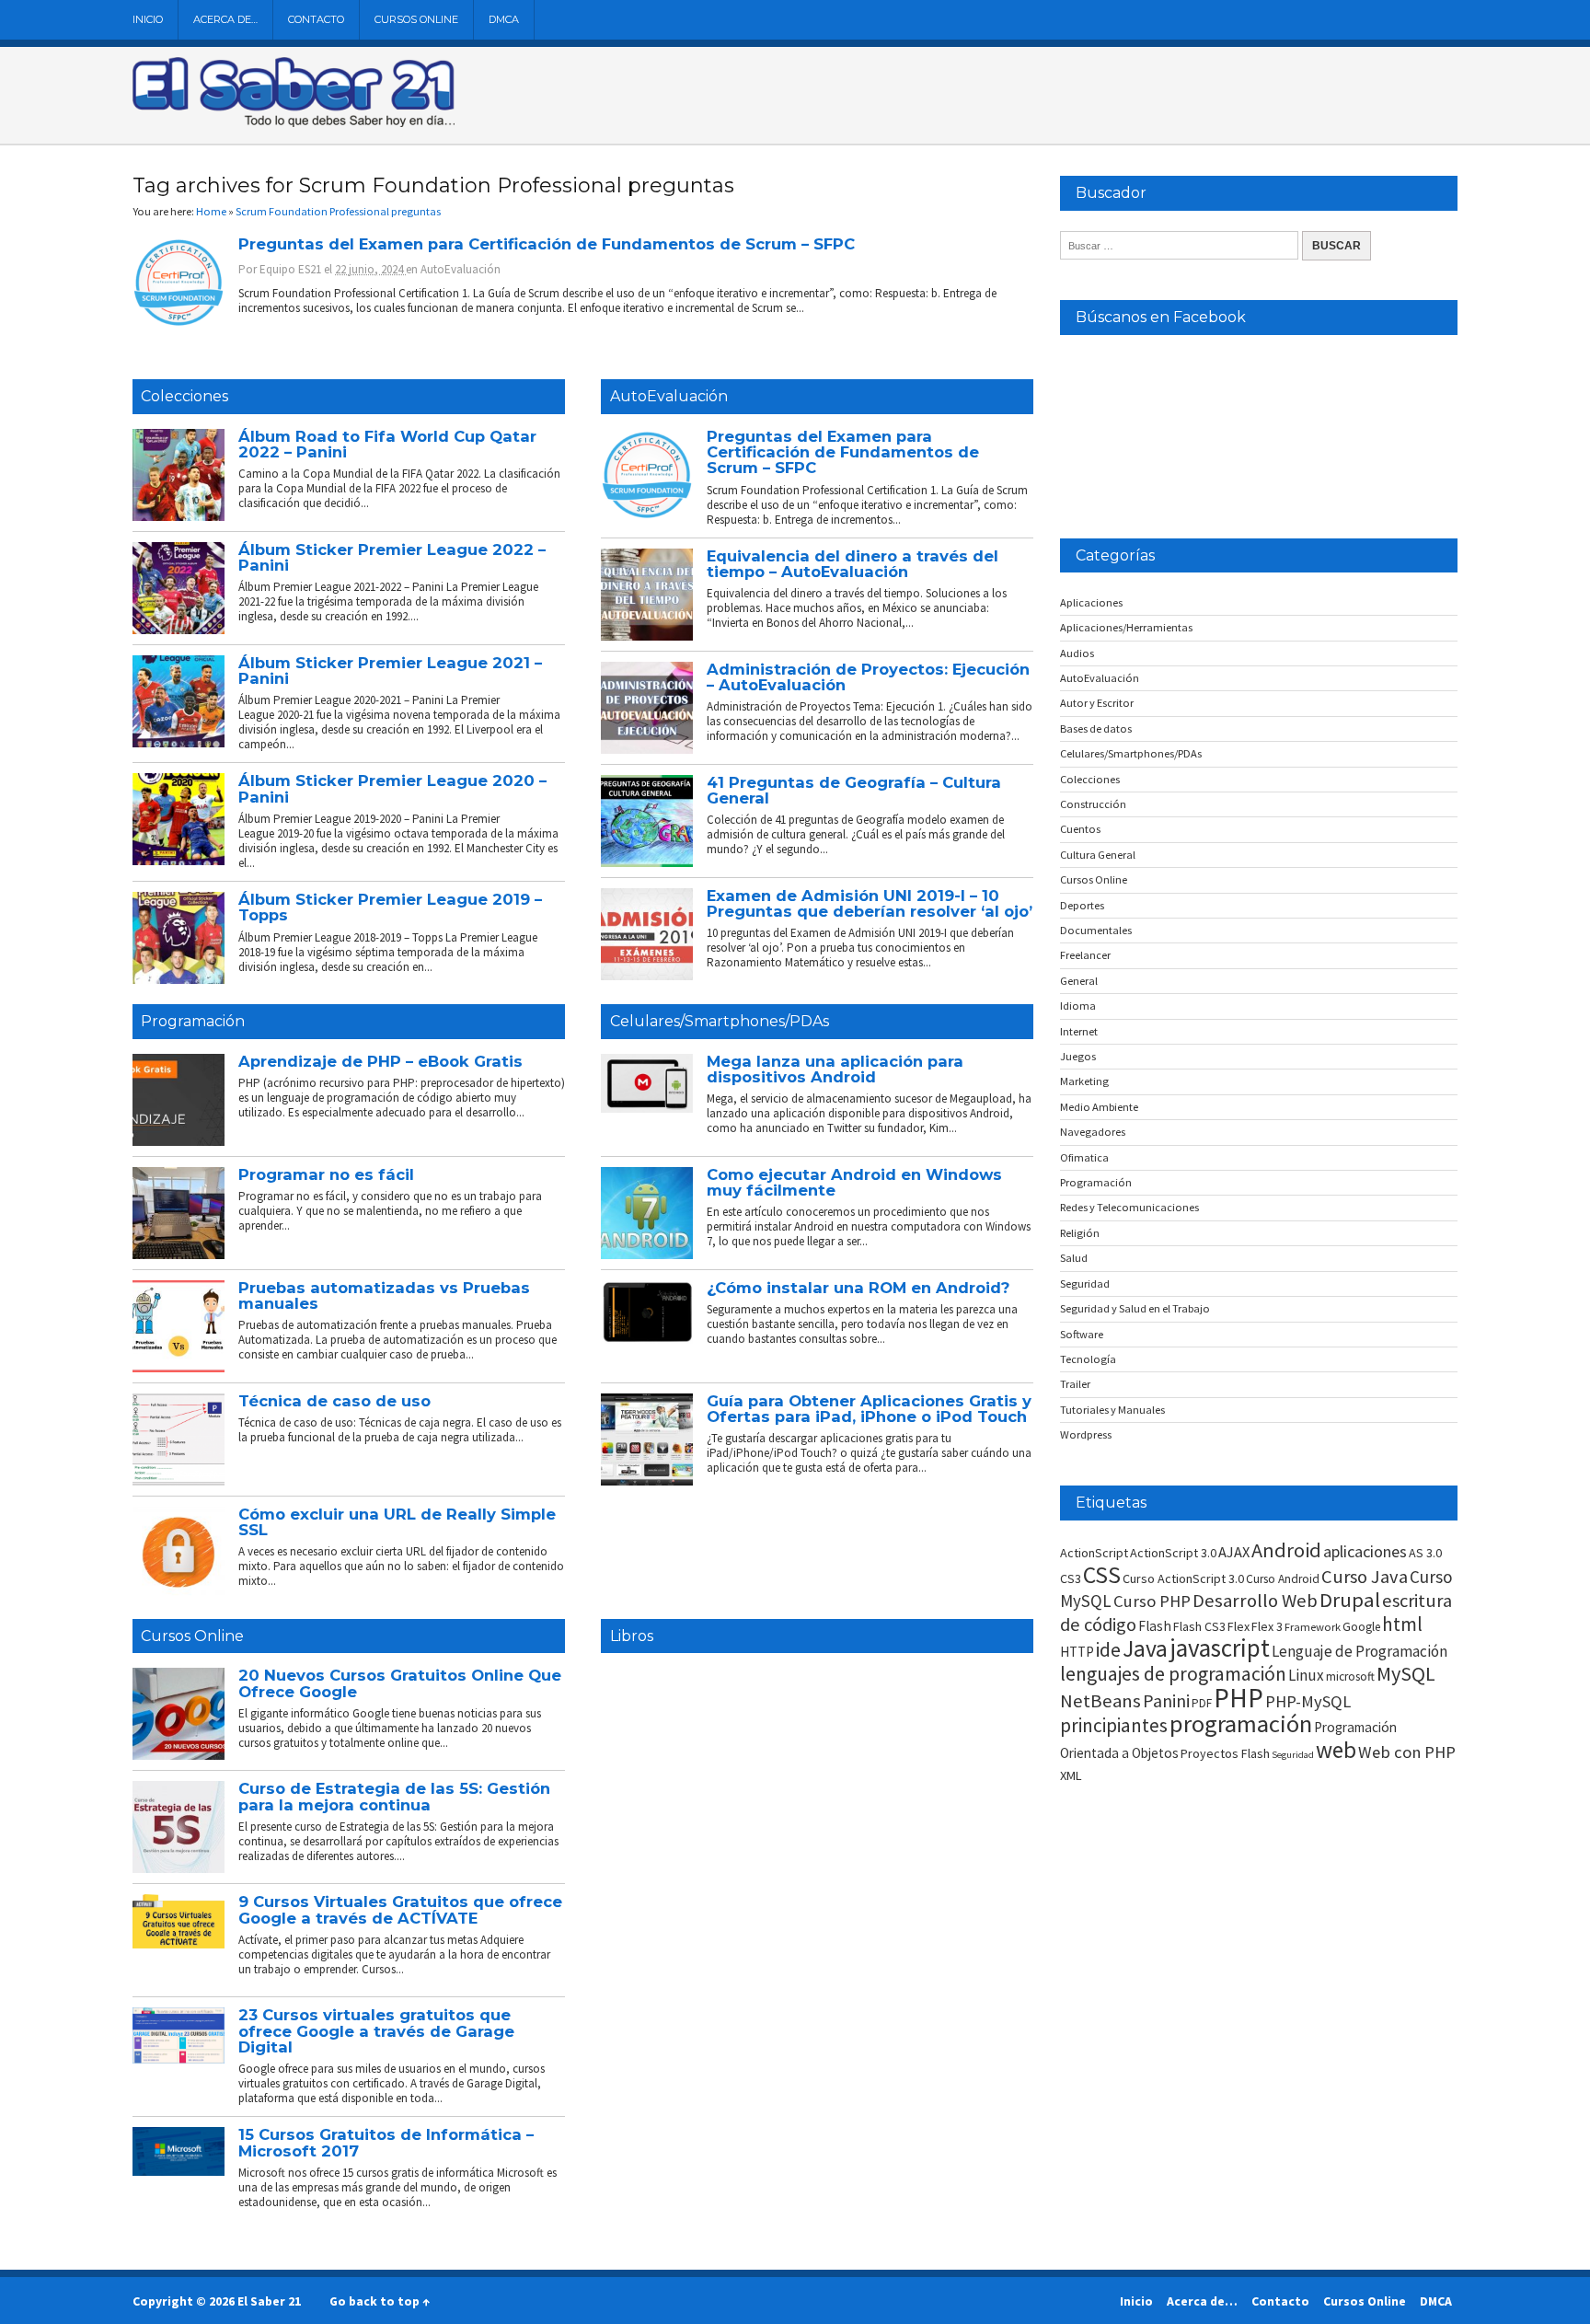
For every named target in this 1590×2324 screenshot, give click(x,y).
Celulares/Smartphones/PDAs (720, 1021)
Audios (1077, 653)
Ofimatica (1084, 1157)
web (1336, 1750)
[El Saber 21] (294, 123)
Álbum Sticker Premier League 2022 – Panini (392, 557)
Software (1082, 1334)
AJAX (1234, 1552)
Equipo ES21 (290, 269)
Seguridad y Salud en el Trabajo (1135, 1308)
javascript (1220, 1648)
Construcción (1093, 804)
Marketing (1084, 1081)
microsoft (1350, 1677)
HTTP (1077, 1652)
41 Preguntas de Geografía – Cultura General (854, 790)
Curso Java (1365, 1577)
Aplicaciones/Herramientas (1126, 627)
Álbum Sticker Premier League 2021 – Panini (390, 671)
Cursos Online (416, 19)
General (1079, 981)
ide (1108, 1650)
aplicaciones (1365, 1551)
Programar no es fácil (326, 1174)
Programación (193, 1021)
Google (1361, 1627)
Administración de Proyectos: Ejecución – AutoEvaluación (868, 677)
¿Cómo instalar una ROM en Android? (858, 1288)
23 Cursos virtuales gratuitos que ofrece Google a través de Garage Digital (376, 2031)
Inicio (148, 19)
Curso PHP (1152, 1601)
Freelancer (1085, 955)
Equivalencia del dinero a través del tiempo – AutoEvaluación (853, 564)
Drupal (1350, 1600)
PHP (1239, 1698)
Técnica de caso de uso (334, 1401)
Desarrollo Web (1255, 1601)
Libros (632, 1636)
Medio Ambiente (1099, 1107)
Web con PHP (1407, 1752)
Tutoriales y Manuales (1112, 1410)
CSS (1102, 1575)
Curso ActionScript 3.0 (1183, 1578)
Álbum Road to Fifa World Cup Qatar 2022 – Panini (387, 444)
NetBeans (1100, 1701)
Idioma (1078, 1006)
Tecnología (1088, 1359)
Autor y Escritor (1097, 703)
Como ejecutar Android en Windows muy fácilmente (854, 1182)
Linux (1306, 1675)
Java (1145, 1648)
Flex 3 (1267, 1626)
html (1402, 1624)
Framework (1313, 1627)
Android (1286, 1550)
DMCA (504, 19)
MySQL (1406, 1673)
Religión (1080, 1233)
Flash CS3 (1199, 1626)
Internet (1079, 1031)
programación (1241, 1723)
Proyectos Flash (1225, 1753)
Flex (1239, 1626)
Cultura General (1098, 855)
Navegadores (1093, 1132)
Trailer (1075, 1384)
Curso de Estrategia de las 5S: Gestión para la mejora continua (394, 1796)
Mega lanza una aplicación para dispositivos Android (835, 1069)
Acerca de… (225, 19)
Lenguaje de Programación (1360, 1651)
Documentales (1096, 930)
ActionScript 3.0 (1173, 1553)
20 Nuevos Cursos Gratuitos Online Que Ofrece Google (400, 1683)
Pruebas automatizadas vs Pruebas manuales (384, 1295)
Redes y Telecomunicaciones (1129, 1207)
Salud (1074, 1258)
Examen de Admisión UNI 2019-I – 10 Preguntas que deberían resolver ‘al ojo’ (870, 903)
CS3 (1071, 1578)
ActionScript (1094, 1553)
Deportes (1082, 905)
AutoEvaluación (461, 269)
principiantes (1114, 1725)
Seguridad (1085, 1283)
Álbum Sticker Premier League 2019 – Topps (390, 907)
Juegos (1078, 1056)
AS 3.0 (1425, 1553)
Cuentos (1080, 829)
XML (1071, 1775)
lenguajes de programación (1173, 1674)
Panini (1166, 1700)
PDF (1202, 1703)
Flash (1155, 1626)
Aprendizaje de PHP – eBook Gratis (380, 1061)
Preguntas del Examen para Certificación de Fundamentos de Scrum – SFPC (547, 244)
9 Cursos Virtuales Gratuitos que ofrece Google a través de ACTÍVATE (400, 1909)
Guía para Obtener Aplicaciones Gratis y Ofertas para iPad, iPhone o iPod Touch (869, 1409)
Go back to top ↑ (380, 2301)
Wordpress (1086, 1434)
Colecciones (184, 396)
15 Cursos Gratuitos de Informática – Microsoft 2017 (386, 2142)
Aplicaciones (1091, 602)
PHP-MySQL (1308, 1701)
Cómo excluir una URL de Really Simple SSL (397, 1522)
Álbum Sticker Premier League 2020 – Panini (392, 788)
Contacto (316, 19)
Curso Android (1283, 1579)
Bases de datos (1096, 728)
